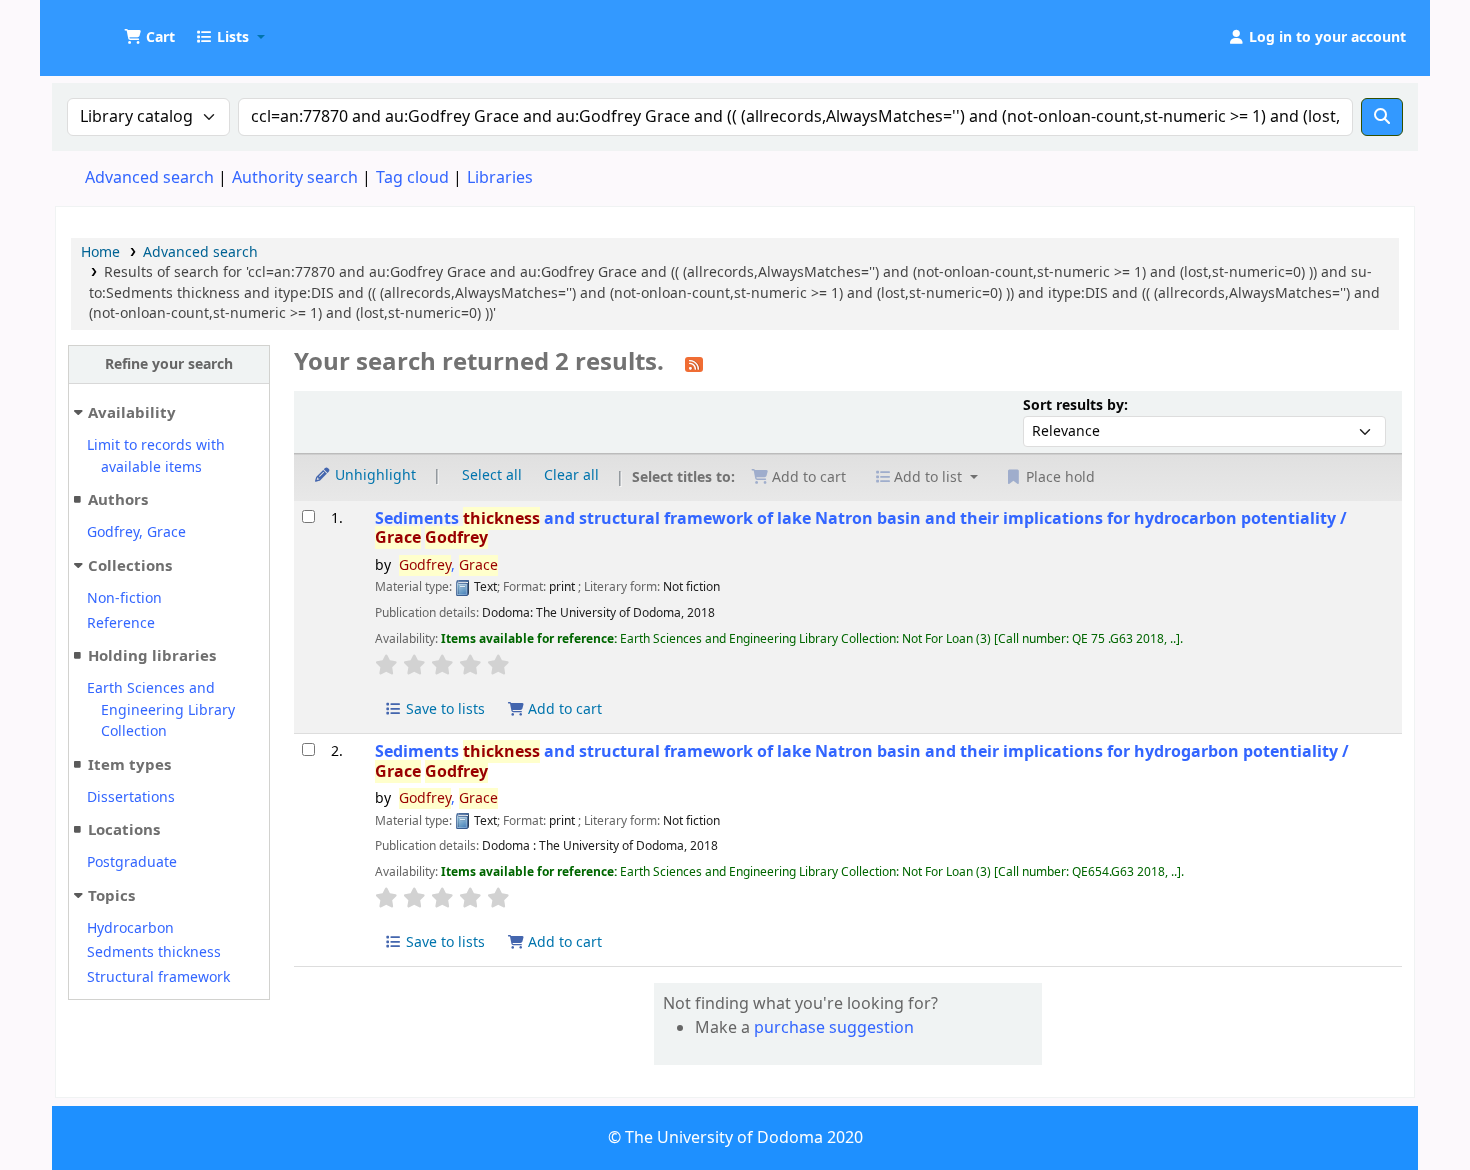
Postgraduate (132, 862)
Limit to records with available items (156, 456)
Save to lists (443, 709)
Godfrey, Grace (136, 532)
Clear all (571, 475)
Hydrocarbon (130, 928)
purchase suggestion (834, 1028)
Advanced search (149, 178)
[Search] (1382, 117)
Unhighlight (373, 475)
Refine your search (169, 364)
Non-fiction (124, 598)
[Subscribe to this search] (694, 364)
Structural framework (158, 977)
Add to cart (563, 709)
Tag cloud (412, 178)
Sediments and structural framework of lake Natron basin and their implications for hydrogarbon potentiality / (862, 761)
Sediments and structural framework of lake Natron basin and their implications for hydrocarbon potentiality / (861, 528)
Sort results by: (1075, 405)
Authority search (295, 178)
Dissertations (131, 797)
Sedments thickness (154, 952)
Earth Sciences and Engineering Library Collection (161, 710)
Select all (492, 475)
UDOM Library (106, 28)
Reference (121, 623)
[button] (149, 38)
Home (100, 252)
